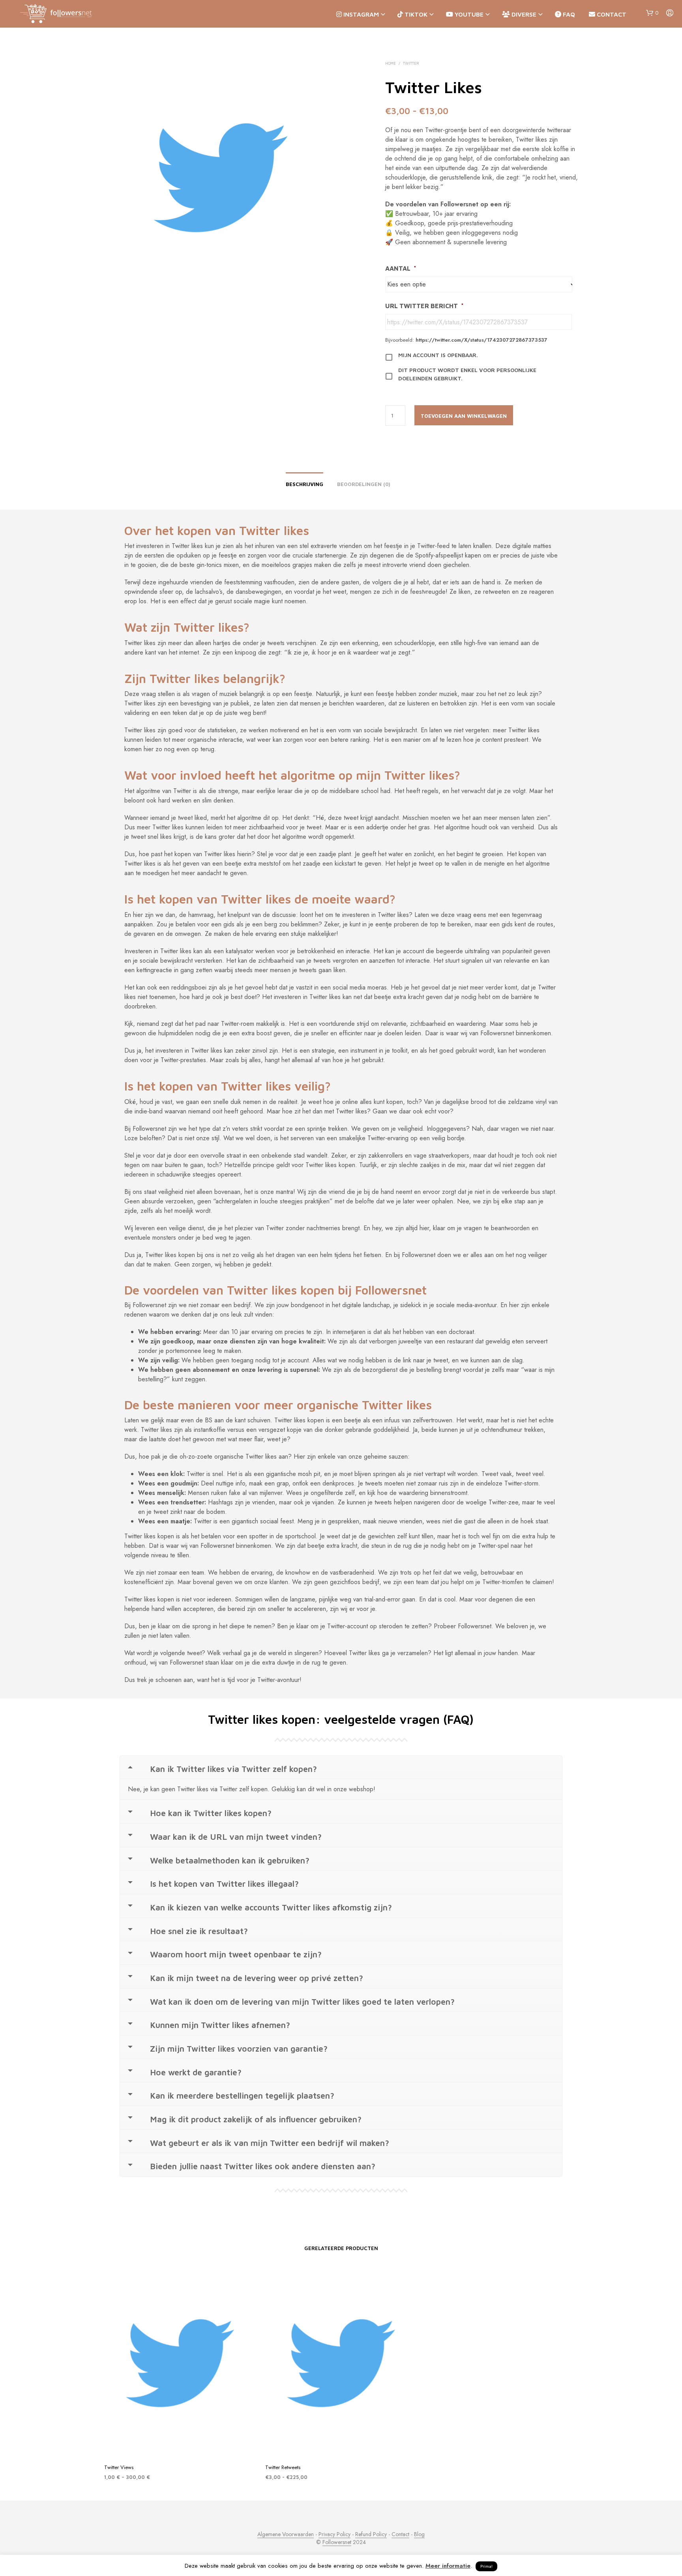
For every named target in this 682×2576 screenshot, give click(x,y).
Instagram (360, 14)
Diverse (523, 14)
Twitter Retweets (283, 2467)
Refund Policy (371, 2535)
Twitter (411, 63)
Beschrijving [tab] (304, 484)
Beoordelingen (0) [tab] (364, 484)
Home (391, 63)
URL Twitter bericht (424, 306)
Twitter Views (119, 2467)
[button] (652, 13)
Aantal (401, 268)
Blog (419, 2535)
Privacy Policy (334, 2535)
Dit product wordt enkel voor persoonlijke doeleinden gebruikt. (467, 374)
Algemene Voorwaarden (286, 2535)
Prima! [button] (486, 2566)
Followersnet (337, 2542)
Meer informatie (448, 2566)
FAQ (568, 14)
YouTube (468, 14)
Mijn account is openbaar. (438, 355)
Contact (611, 14)
